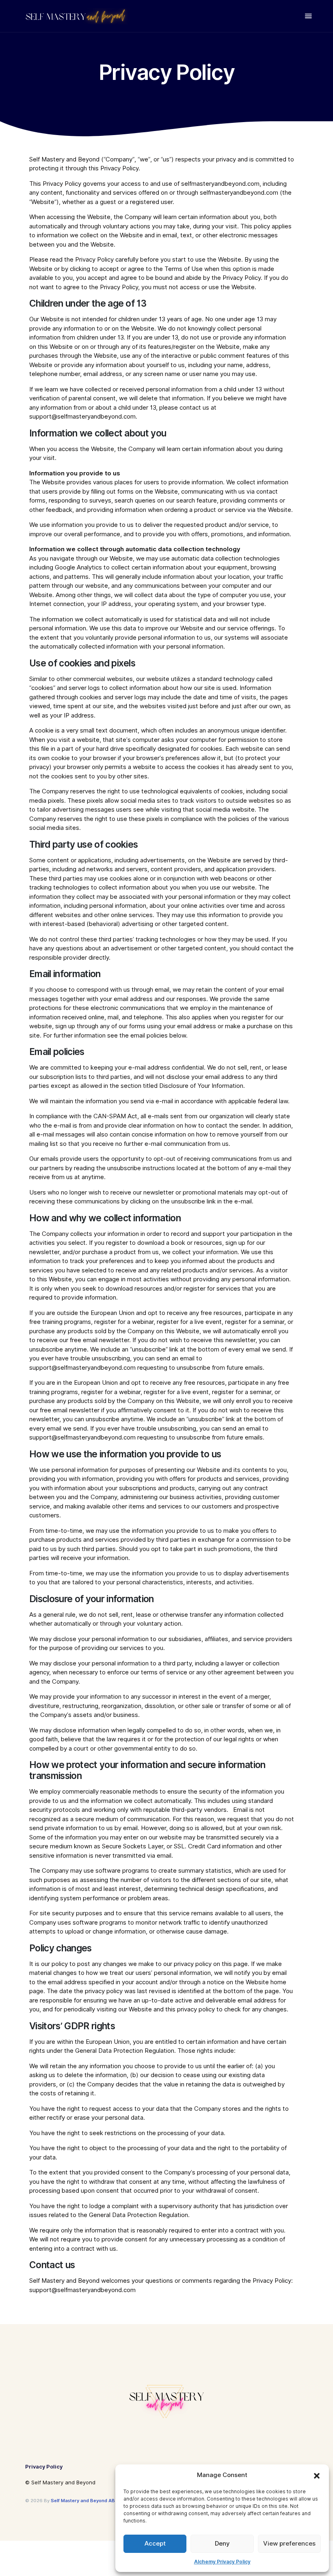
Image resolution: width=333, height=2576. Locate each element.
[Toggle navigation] (308, 16)
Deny (222, 2544)
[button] (317, 2475)
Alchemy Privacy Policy (222, 2562)
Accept (155, 2544)
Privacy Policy (44, 2466)
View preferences (289, 2544)
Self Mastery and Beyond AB (83, 2501)
